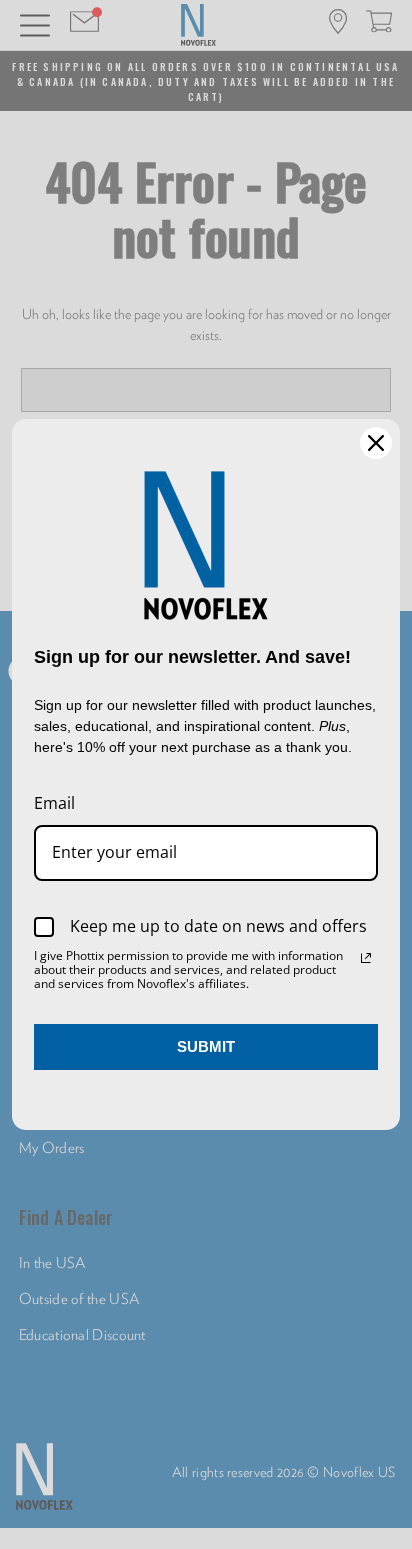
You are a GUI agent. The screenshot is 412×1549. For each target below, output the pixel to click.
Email (54, 803)
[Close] (376, 443)
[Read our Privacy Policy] (366, 958)
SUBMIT (206, 1046)
